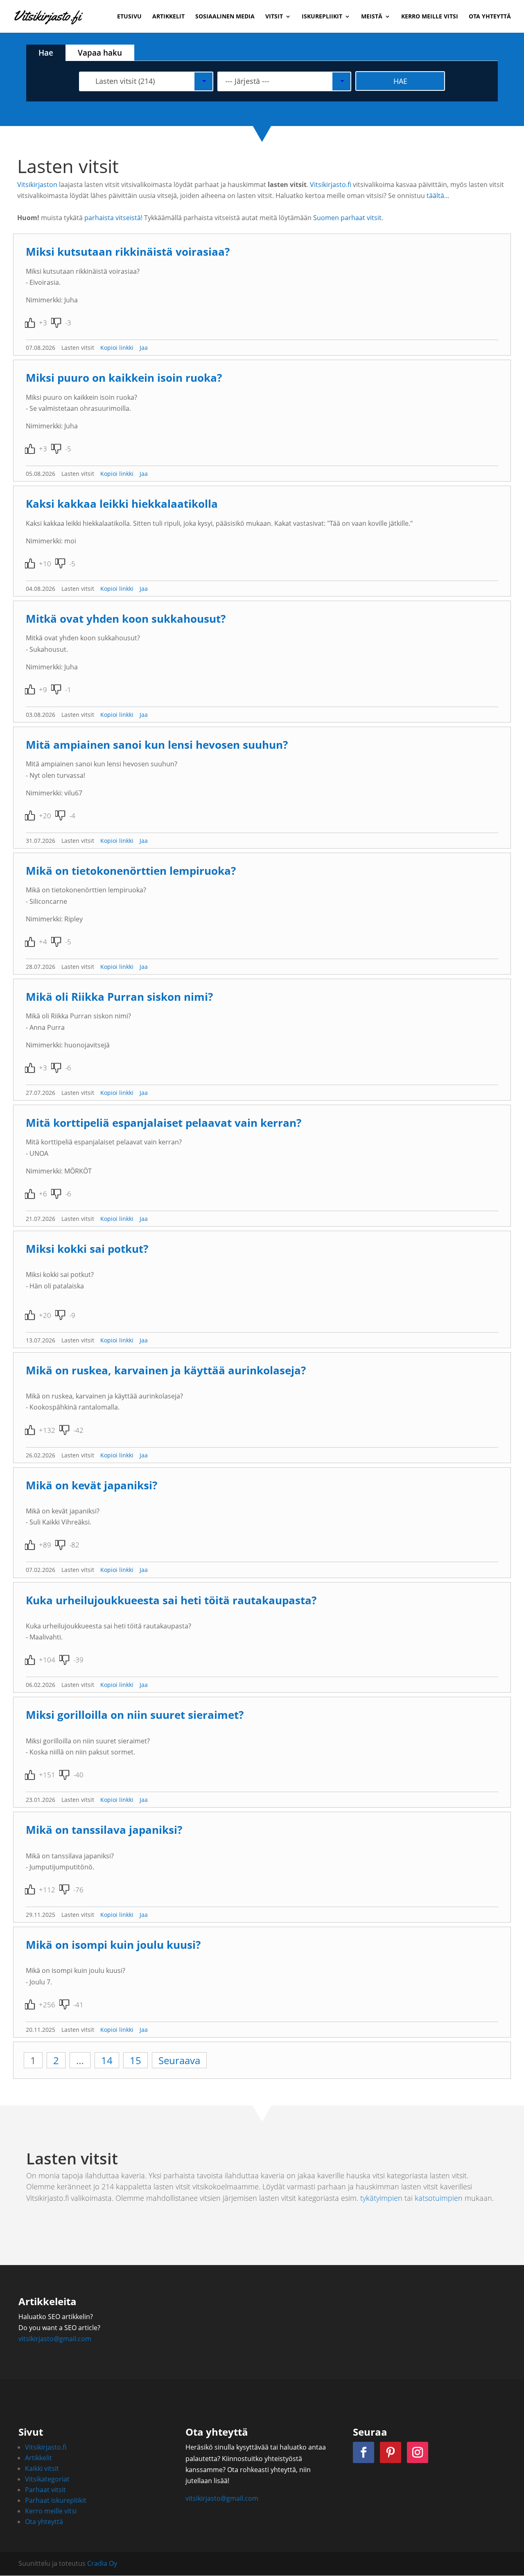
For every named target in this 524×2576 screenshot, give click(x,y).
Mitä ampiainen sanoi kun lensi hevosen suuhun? (157, 745)
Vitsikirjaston (37, 185)
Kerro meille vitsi (430, 17)
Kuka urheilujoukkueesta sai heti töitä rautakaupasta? (171, 1600)
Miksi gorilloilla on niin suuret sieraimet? (135, 1715)
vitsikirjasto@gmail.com (55, 2339)
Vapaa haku (100, 53)
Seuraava (179, 2060)
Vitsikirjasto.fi (331, 185)
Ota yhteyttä (490, 17)
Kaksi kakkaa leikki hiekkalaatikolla (122, 504)
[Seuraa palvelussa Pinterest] (391, 2452)
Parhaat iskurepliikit (56, 2500)
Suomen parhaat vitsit (347, 218)
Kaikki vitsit (42, 2468)
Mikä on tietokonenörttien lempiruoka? (131, 871)
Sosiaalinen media (225, 17)
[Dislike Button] (56, 323)
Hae (46, 53)
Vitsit (274, 17)
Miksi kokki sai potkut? (87, 1249)
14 (107, 2060)
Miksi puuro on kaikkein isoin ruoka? (124, 378)
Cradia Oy (102, 2563)
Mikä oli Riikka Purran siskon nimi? (119, 997)
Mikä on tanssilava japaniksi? (104, 1830)
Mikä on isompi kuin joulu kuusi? (113, 1945)
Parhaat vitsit (45, 2490)
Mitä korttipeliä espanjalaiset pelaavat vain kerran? (164, 1123)
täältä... (438, 196)
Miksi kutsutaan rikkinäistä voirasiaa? (128, 252)
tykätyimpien (381, 2198)
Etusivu (129, 17)
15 (136, 2060)
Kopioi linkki (117, 348)
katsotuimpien (439, 2198)
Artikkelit (168, 17)
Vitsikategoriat (47, 2479)
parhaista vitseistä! (113, 218)
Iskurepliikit (322, 17)
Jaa (144, 348)
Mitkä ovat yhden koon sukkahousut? (126, 619)
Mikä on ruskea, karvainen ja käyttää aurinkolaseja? (166, 1370)
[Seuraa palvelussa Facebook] (364, 2452)
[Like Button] (30, 323)
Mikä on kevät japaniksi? (91, 1485)
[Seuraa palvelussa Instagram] (418, 2452)
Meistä (372, 17)
